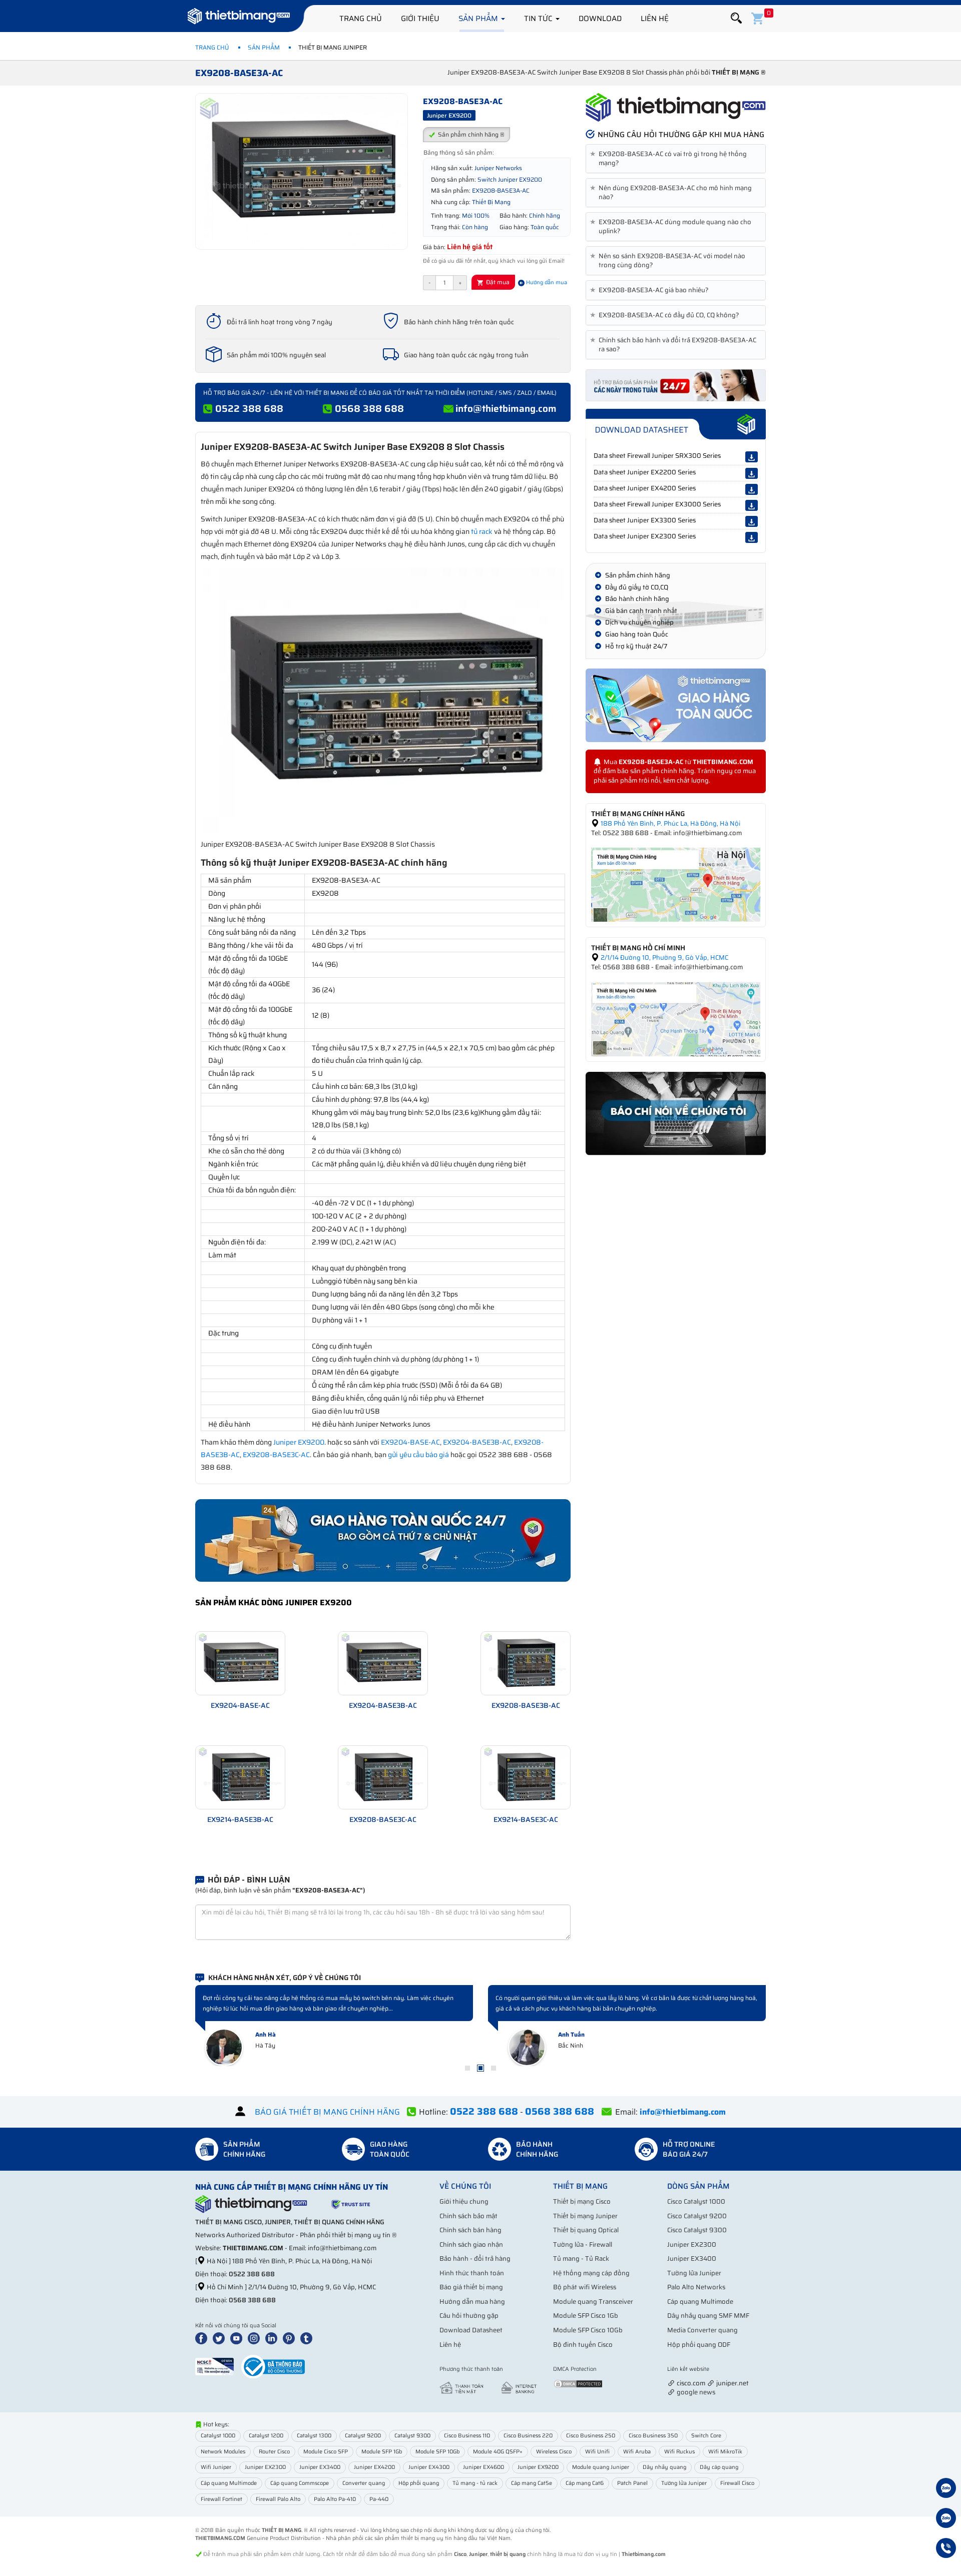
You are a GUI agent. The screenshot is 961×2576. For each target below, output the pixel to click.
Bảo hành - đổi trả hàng (475, 2259)
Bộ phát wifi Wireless (585, 2287)
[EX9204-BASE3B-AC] (383, 1663)
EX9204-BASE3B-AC (477, 1442)
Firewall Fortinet (221, 2499)
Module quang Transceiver (593, 2302)
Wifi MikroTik (725, 2452)
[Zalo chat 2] (946, 2519)
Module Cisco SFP (326, 2452)
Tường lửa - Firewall (583, 2244)
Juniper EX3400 (692, 2259)
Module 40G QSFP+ (498, 2452)
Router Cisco (274, 2452)
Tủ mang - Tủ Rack (581, 2259)
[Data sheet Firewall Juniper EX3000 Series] (752, 505)
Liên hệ (655, 19)
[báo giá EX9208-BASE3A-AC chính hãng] (676, 385)
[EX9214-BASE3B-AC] (240, 1777)
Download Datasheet (471, 2330)
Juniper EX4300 (429, 2467)
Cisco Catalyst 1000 (696, 2201)
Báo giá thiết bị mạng (471, 2287)
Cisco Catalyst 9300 (697, 2230)
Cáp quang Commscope (300, 2483)
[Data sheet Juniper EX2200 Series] (752, 473)
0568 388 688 (369, 408)
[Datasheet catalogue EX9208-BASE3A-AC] (676, 424)
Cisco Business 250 (591, 2436)
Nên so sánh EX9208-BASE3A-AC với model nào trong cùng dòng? (669, 261)
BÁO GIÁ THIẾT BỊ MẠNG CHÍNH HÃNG (327, 2112)
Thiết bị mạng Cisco (582, 2201)
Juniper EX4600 (484, 2467)
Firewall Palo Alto (278, 2499)
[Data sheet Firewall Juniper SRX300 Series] (752, 457)
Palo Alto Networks (696, 2287)
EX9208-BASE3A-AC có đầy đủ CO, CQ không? (666, 315)
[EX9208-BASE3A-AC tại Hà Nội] (676, 884)
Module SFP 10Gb (437, 2452)
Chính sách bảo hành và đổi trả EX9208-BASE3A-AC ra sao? (675, 345)
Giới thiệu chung (464, 2201)
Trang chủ (361, 19)
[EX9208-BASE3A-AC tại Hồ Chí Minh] (676, 1019)
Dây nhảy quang (664, 2467)
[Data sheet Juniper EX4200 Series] (752, 489)
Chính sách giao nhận (471, 2244)
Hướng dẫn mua (546, 282)
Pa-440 (379, 2499)
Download (600, 19)
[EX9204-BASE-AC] (240, 1663)
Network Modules (223, 2452)
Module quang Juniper (601, 2467)
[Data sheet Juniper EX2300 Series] (752, 537)
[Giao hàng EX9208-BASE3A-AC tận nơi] (676, 705)
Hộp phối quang (419, 2483)
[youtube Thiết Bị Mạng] (238, 2338)
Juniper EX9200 (299, 1442)
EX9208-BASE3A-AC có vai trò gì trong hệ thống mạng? (670, 159)
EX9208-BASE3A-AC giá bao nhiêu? (651, 290)
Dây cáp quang (719, 2467)
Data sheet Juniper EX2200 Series (645, 472)
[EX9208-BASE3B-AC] (526, 1663)
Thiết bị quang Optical (586, 2230)
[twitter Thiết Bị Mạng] (221, 2338)
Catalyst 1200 (266, 2436)
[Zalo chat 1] (946, 2489)
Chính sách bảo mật (468, 2216)
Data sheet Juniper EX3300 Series (645, 520)
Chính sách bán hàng (470, 2230)
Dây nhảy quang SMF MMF (708, 2316)
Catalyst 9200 (363, 2436)
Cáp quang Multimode (700, 2302)
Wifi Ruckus (679, 2452)
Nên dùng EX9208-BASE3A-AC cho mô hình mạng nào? (673, 193)
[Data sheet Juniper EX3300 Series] (752, 521)
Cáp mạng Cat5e (532, 2483)
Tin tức (539, 19)
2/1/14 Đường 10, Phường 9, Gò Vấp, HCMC (664, 957)
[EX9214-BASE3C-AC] (526, 1777)
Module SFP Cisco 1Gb (586, 2316)
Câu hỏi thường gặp (469, 2316)
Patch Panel (632, 2483)
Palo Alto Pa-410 (335, 2499)
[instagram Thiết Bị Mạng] (256, 2338)
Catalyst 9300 (412, 2436)
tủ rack (482, 531)
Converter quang (364, 2483)
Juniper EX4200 (374, 2467)
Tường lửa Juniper (694, 2273)
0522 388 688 (249, 408)
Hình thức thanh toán (472, 2273)
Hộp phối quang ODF (699, 2345)
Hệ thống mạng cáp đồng (591, 2273)
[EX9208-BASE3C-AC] (383, 1777)
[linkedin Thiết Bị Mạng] (273, 2338)
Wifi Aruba (637, 2452)
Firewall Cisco (737, 2483)
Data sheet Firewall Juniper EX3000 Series (657, 504)
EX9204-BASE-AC (410, 1442)
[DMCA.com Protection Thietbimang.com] (578, 2383)
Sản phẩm (479, 19)
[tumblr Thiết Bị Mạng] (308, 2338)
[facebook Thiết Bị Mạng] (203, 2338)
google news (696, 2392)
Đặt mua (497, 282)
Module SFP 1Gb (382, 2452)
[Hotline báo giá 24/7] (946, 2549)
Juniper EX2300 (692, 2244)
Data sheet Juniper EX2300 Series (645, 536)
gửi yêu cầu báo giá (418, 1455)
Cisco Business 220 (528, 2436)
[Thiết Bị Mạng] (239, 18)
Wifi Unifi (597, 2452)
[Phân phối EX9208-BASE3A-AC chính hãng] (676, 108)
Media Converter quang (702, 2330)
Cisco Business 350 (653, 2436)
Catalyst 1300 (314, 2436)
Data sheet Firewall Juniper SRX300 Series (657, 456)
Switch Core (706, 2436)
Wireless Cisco (554, 2452)
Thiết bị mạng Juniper (585, 2216)
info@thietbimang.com (506, 408)
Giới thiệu (420, 19)
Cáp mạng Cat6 (585, 2483)
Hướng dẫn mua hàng (472, 2302)
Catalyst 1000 (218, 2436)
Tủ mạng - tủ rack (475, 2483)
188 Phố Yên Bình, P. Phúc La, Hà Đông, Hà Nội (670, 823)
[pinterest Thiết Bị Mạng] (291, 2338)
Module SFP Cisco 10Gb (588, 2330)
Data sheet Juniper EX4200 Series (645, 488)
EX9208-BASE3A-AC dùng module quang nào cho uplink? (672, 227)
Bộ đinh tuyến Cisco (583, 2345)
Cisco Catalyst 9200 (697, 2216)
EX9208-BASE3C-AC (276, 1455)
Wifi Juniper (216, 2467)
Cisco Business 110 (467, 2436)
